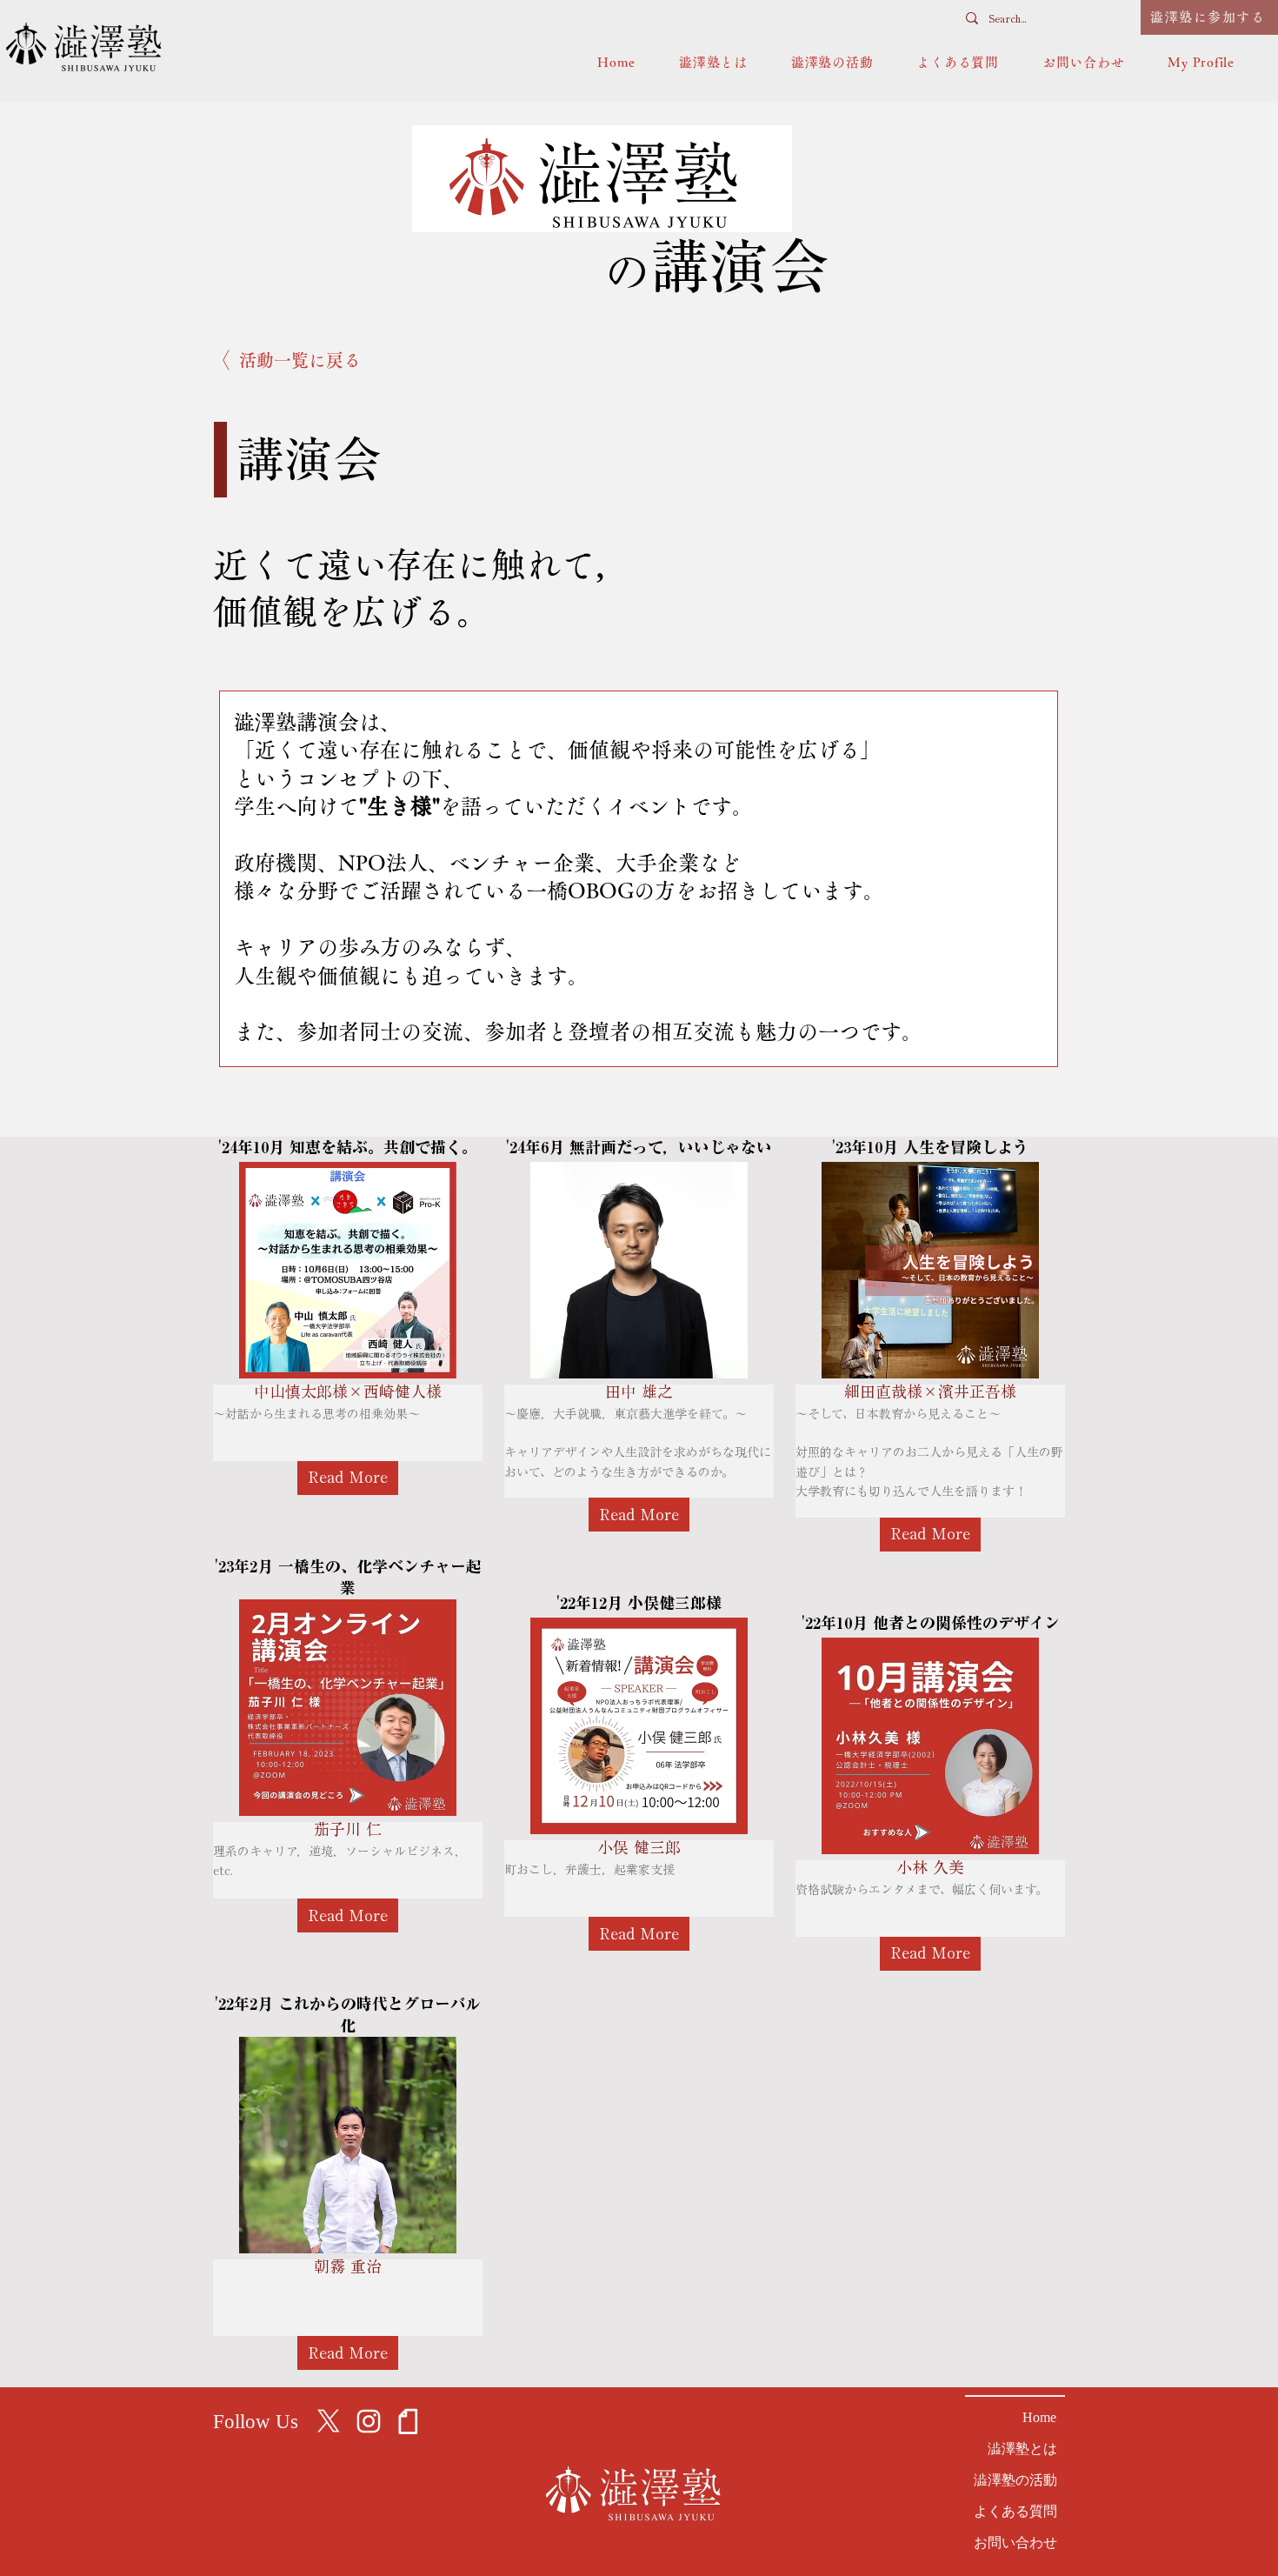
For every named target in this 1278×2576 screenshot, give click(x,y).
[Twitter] (329, 2421)
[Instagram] (369, 2421)
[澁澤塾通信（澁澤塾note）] (409, 2421)
